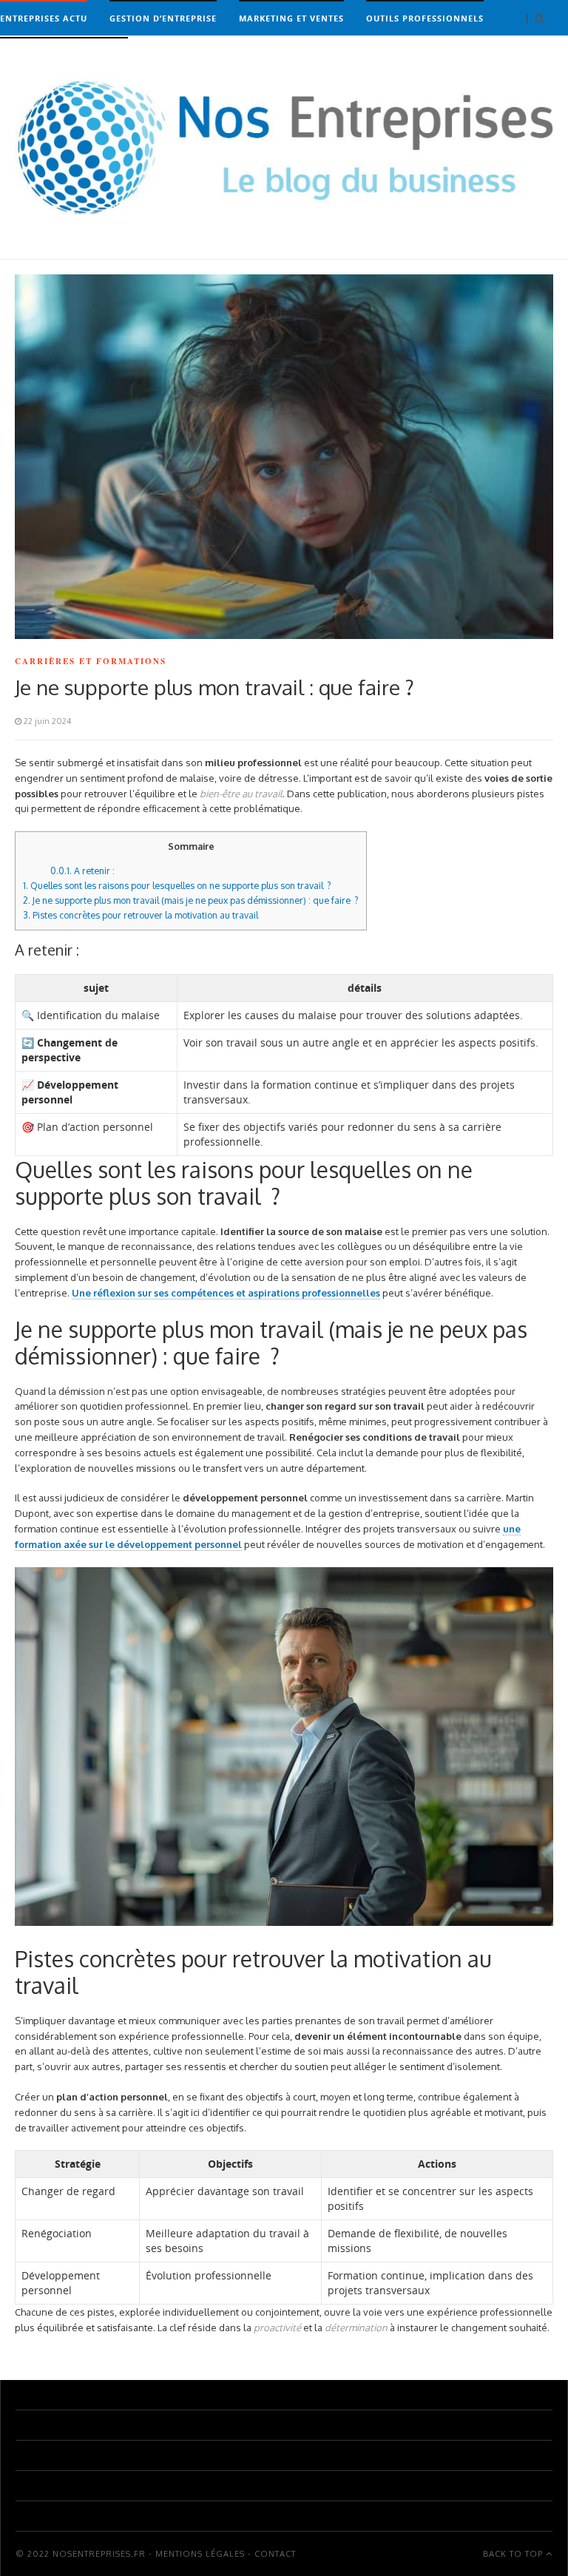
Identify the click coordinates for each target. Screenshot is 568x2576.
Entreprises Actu (44, 18)
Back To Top (514, 2554)
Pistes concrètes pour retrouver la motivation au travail (141, 915)
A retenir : (82, 871)
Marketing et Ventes (291, 18)
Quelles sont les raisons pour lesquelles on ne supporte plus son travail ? (177, 885)
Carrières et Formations (64, 55)
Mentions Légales (200, 2554)
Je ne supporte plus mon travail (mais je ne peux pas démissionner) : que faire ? (191, 900)
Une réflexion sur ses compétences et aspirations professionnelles (226, 1293)
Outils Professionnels (425, 18)
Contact (275, 2554)
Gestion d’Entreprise (163, 18)
